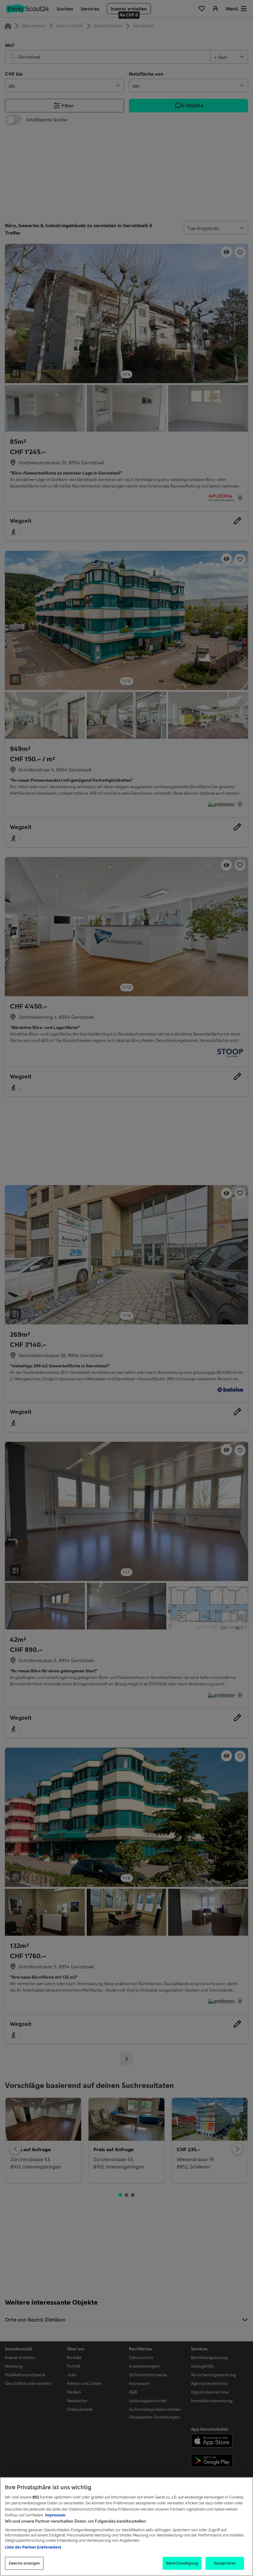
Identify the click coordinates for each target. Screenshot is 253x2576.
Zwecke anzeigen (24, 2563)
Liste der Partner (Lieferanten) (33, 2547)
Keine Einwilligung (182, 2563)
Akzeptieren (225, 2563)
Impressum (55, 2515)
